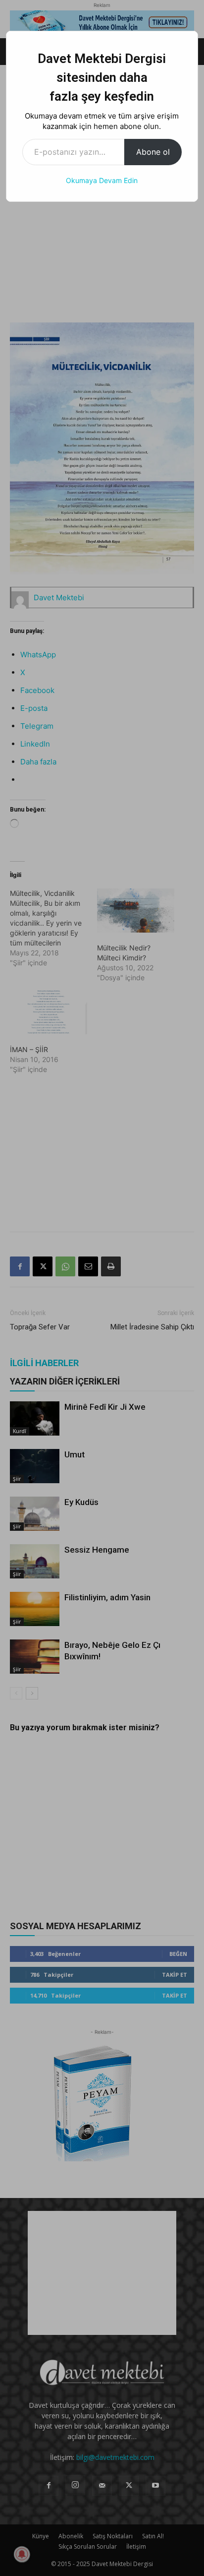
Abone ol (153, 152)
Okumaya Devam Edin (102, 180)
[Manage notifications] (22, 2554)
